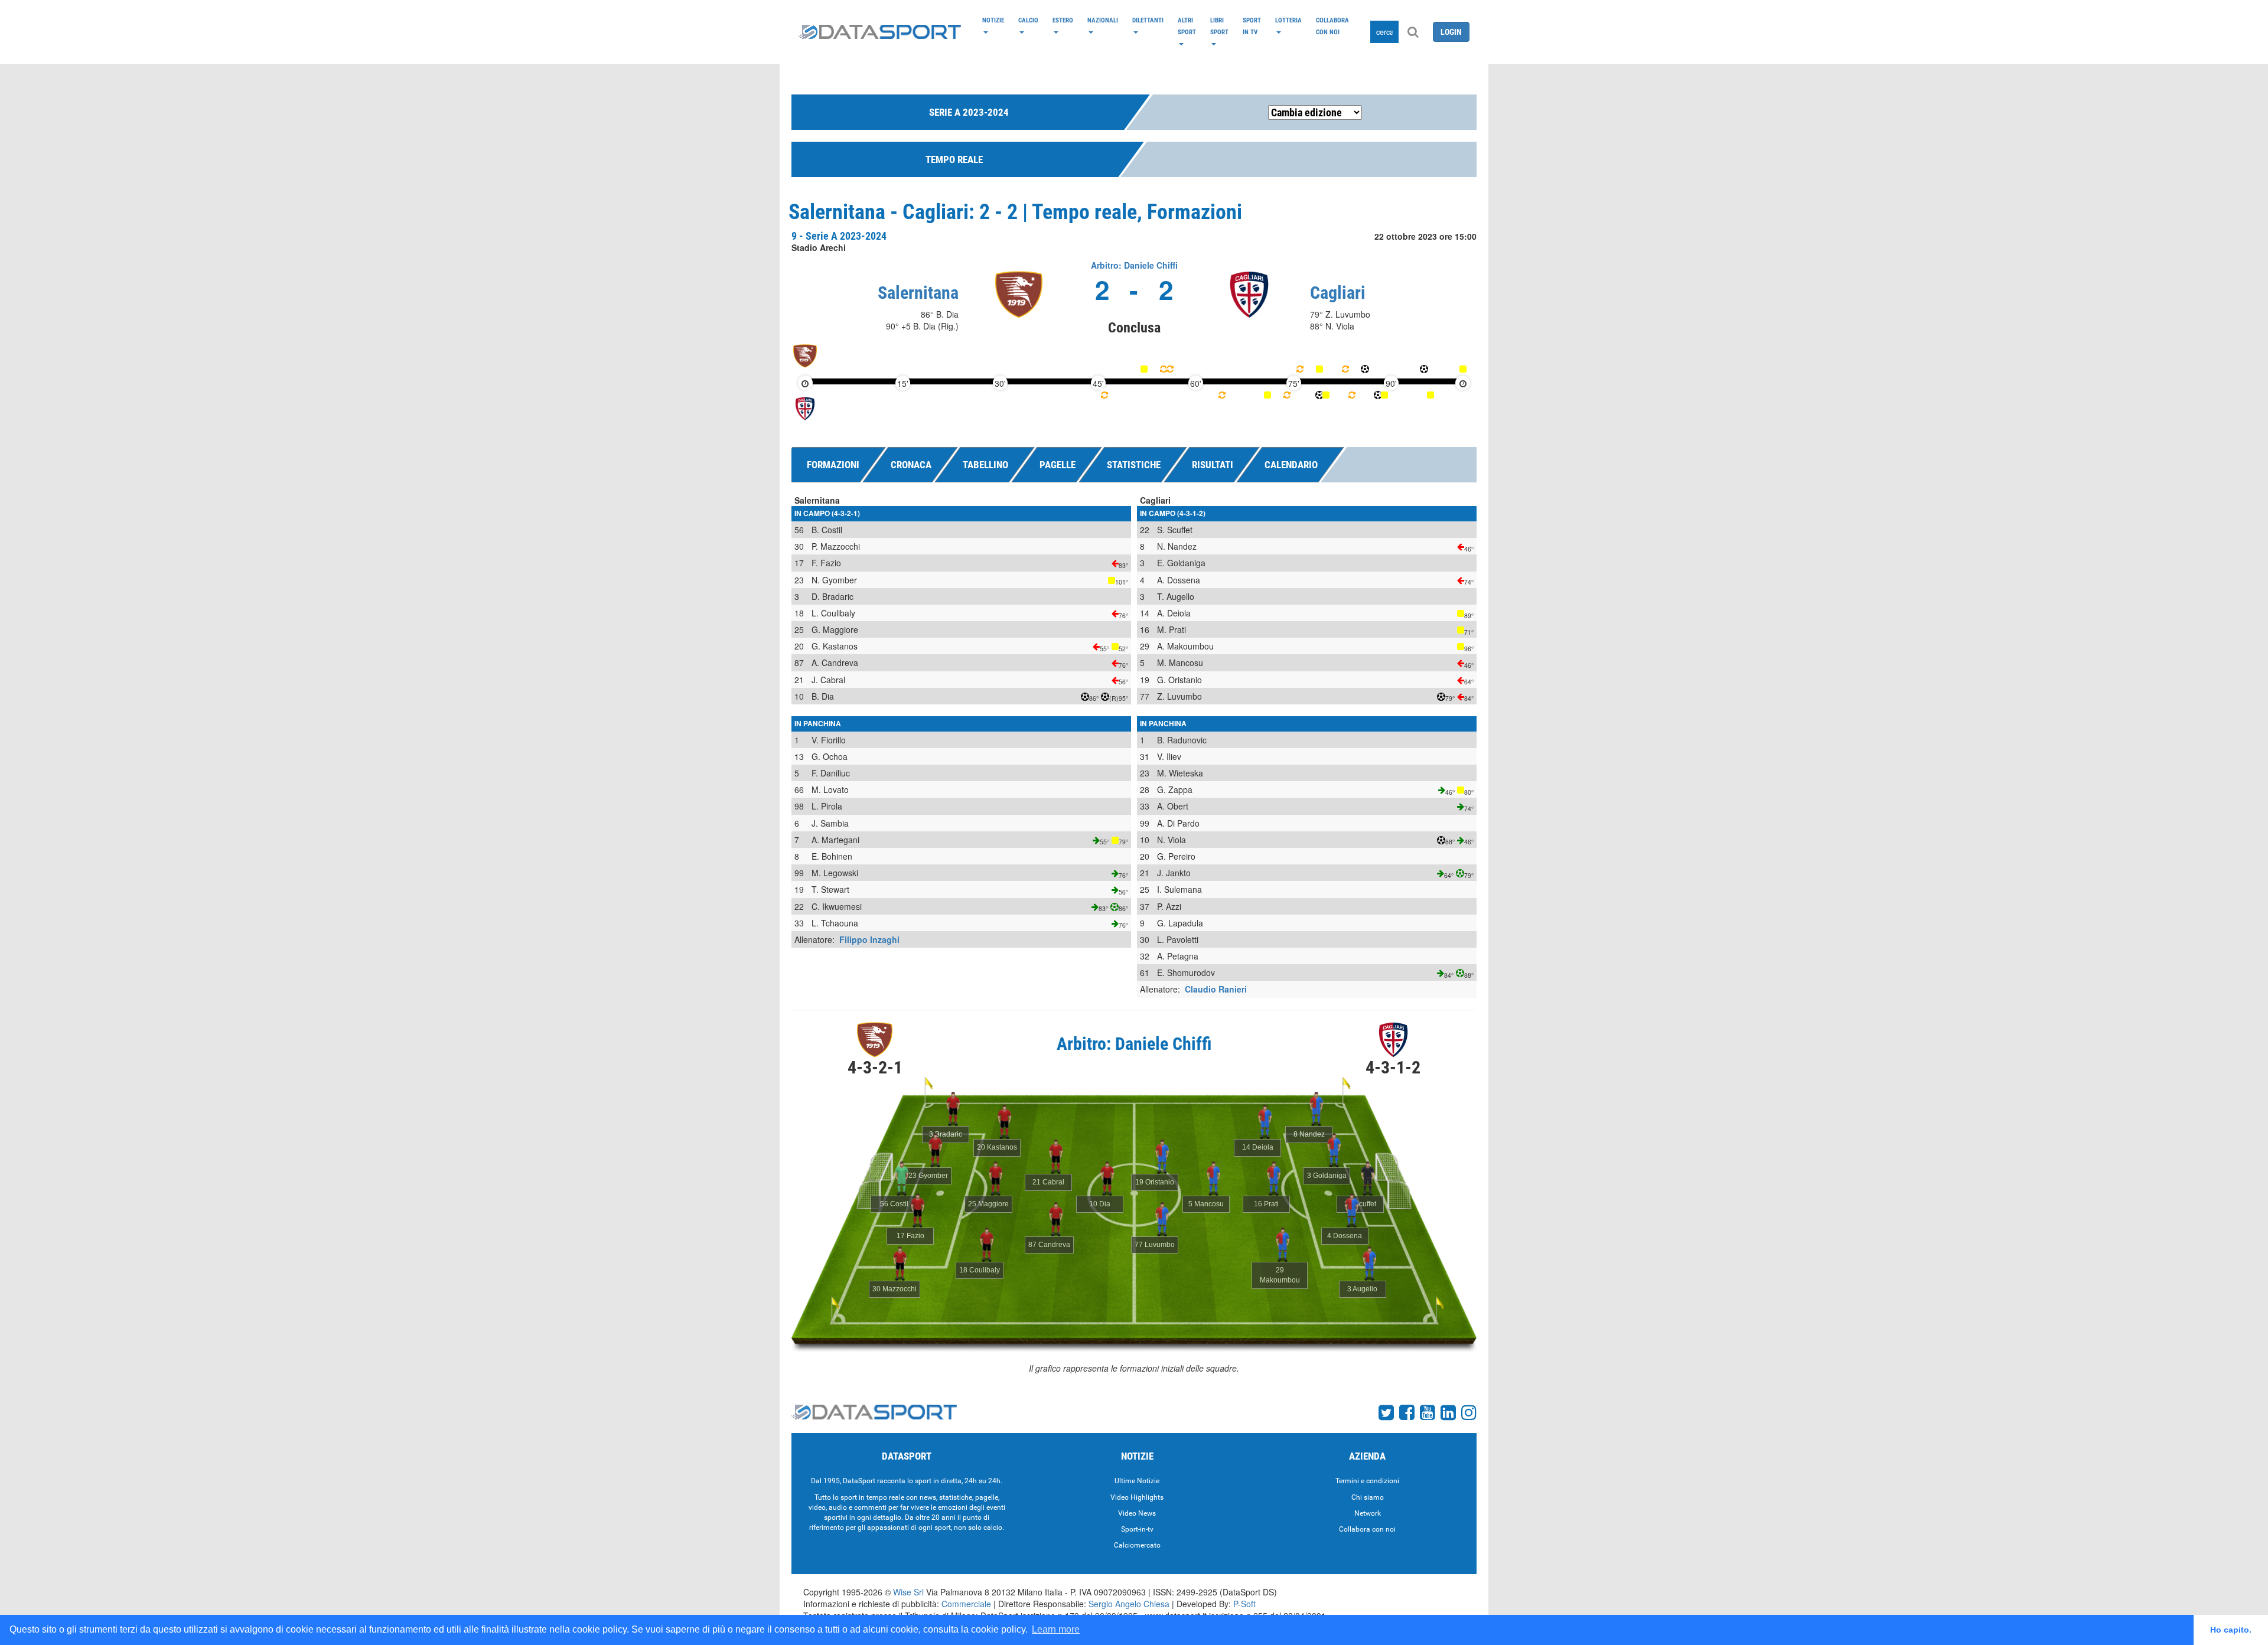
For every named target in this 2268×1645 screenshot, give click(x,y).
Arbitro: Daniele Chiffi (1134, 265)
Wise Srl (908, 1592)
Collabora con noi (1332, 26)
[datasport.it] (880, 32)
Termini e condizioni (1367, 1481)
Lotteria (1288, 20)
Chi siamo (1368, 1497)
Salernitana (918, 293)
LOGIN (1451, 32)
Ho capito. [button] (2231, 1630)
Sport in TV (1252, 26)
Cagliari (1338, 293)
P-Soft (1244, 1604)
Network (1368, 1513)
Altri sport (1187, 26)
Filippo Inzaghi (869, 939)
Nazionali (1103, 20)
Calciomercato (1137, 1545)
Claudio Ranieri (1216, 989)
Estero (1063, 20)
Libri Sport (1219, 26)
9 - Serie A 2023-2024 (839, 236)
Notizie (993, 20)
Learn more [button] (1056, 1629)
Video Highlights (1137, 1497)
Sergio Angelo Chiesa (1129, 1604)
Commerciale (966, 1604)
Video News (1137, 1513)
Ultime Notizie (1137, 1481)
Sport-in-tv (1137, 1529)
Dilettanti (1148, 20)
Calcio (1028, 20)
